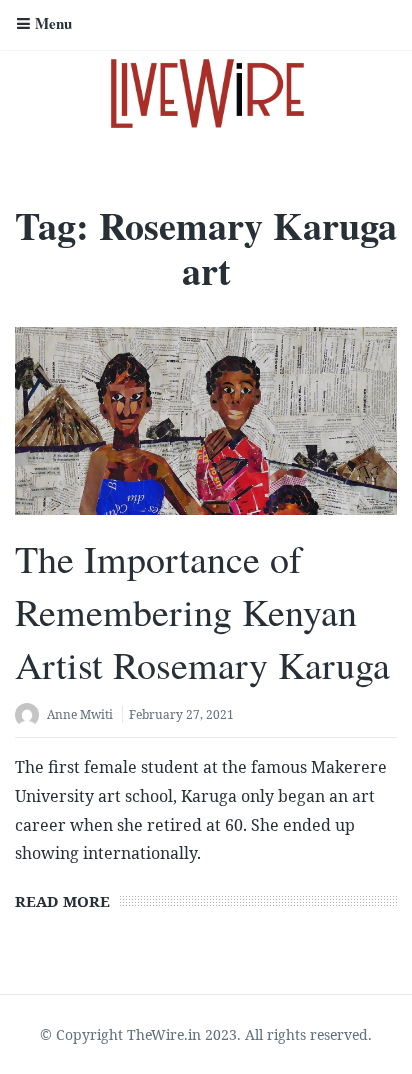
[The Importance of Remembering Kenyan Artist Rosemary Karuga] (206, 421)
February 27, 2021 (181, 714)
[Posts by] (31, 716)
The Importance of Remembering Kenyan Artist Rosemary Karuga (202, 611)
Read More (62, 901)
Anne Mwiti (80, 714)
